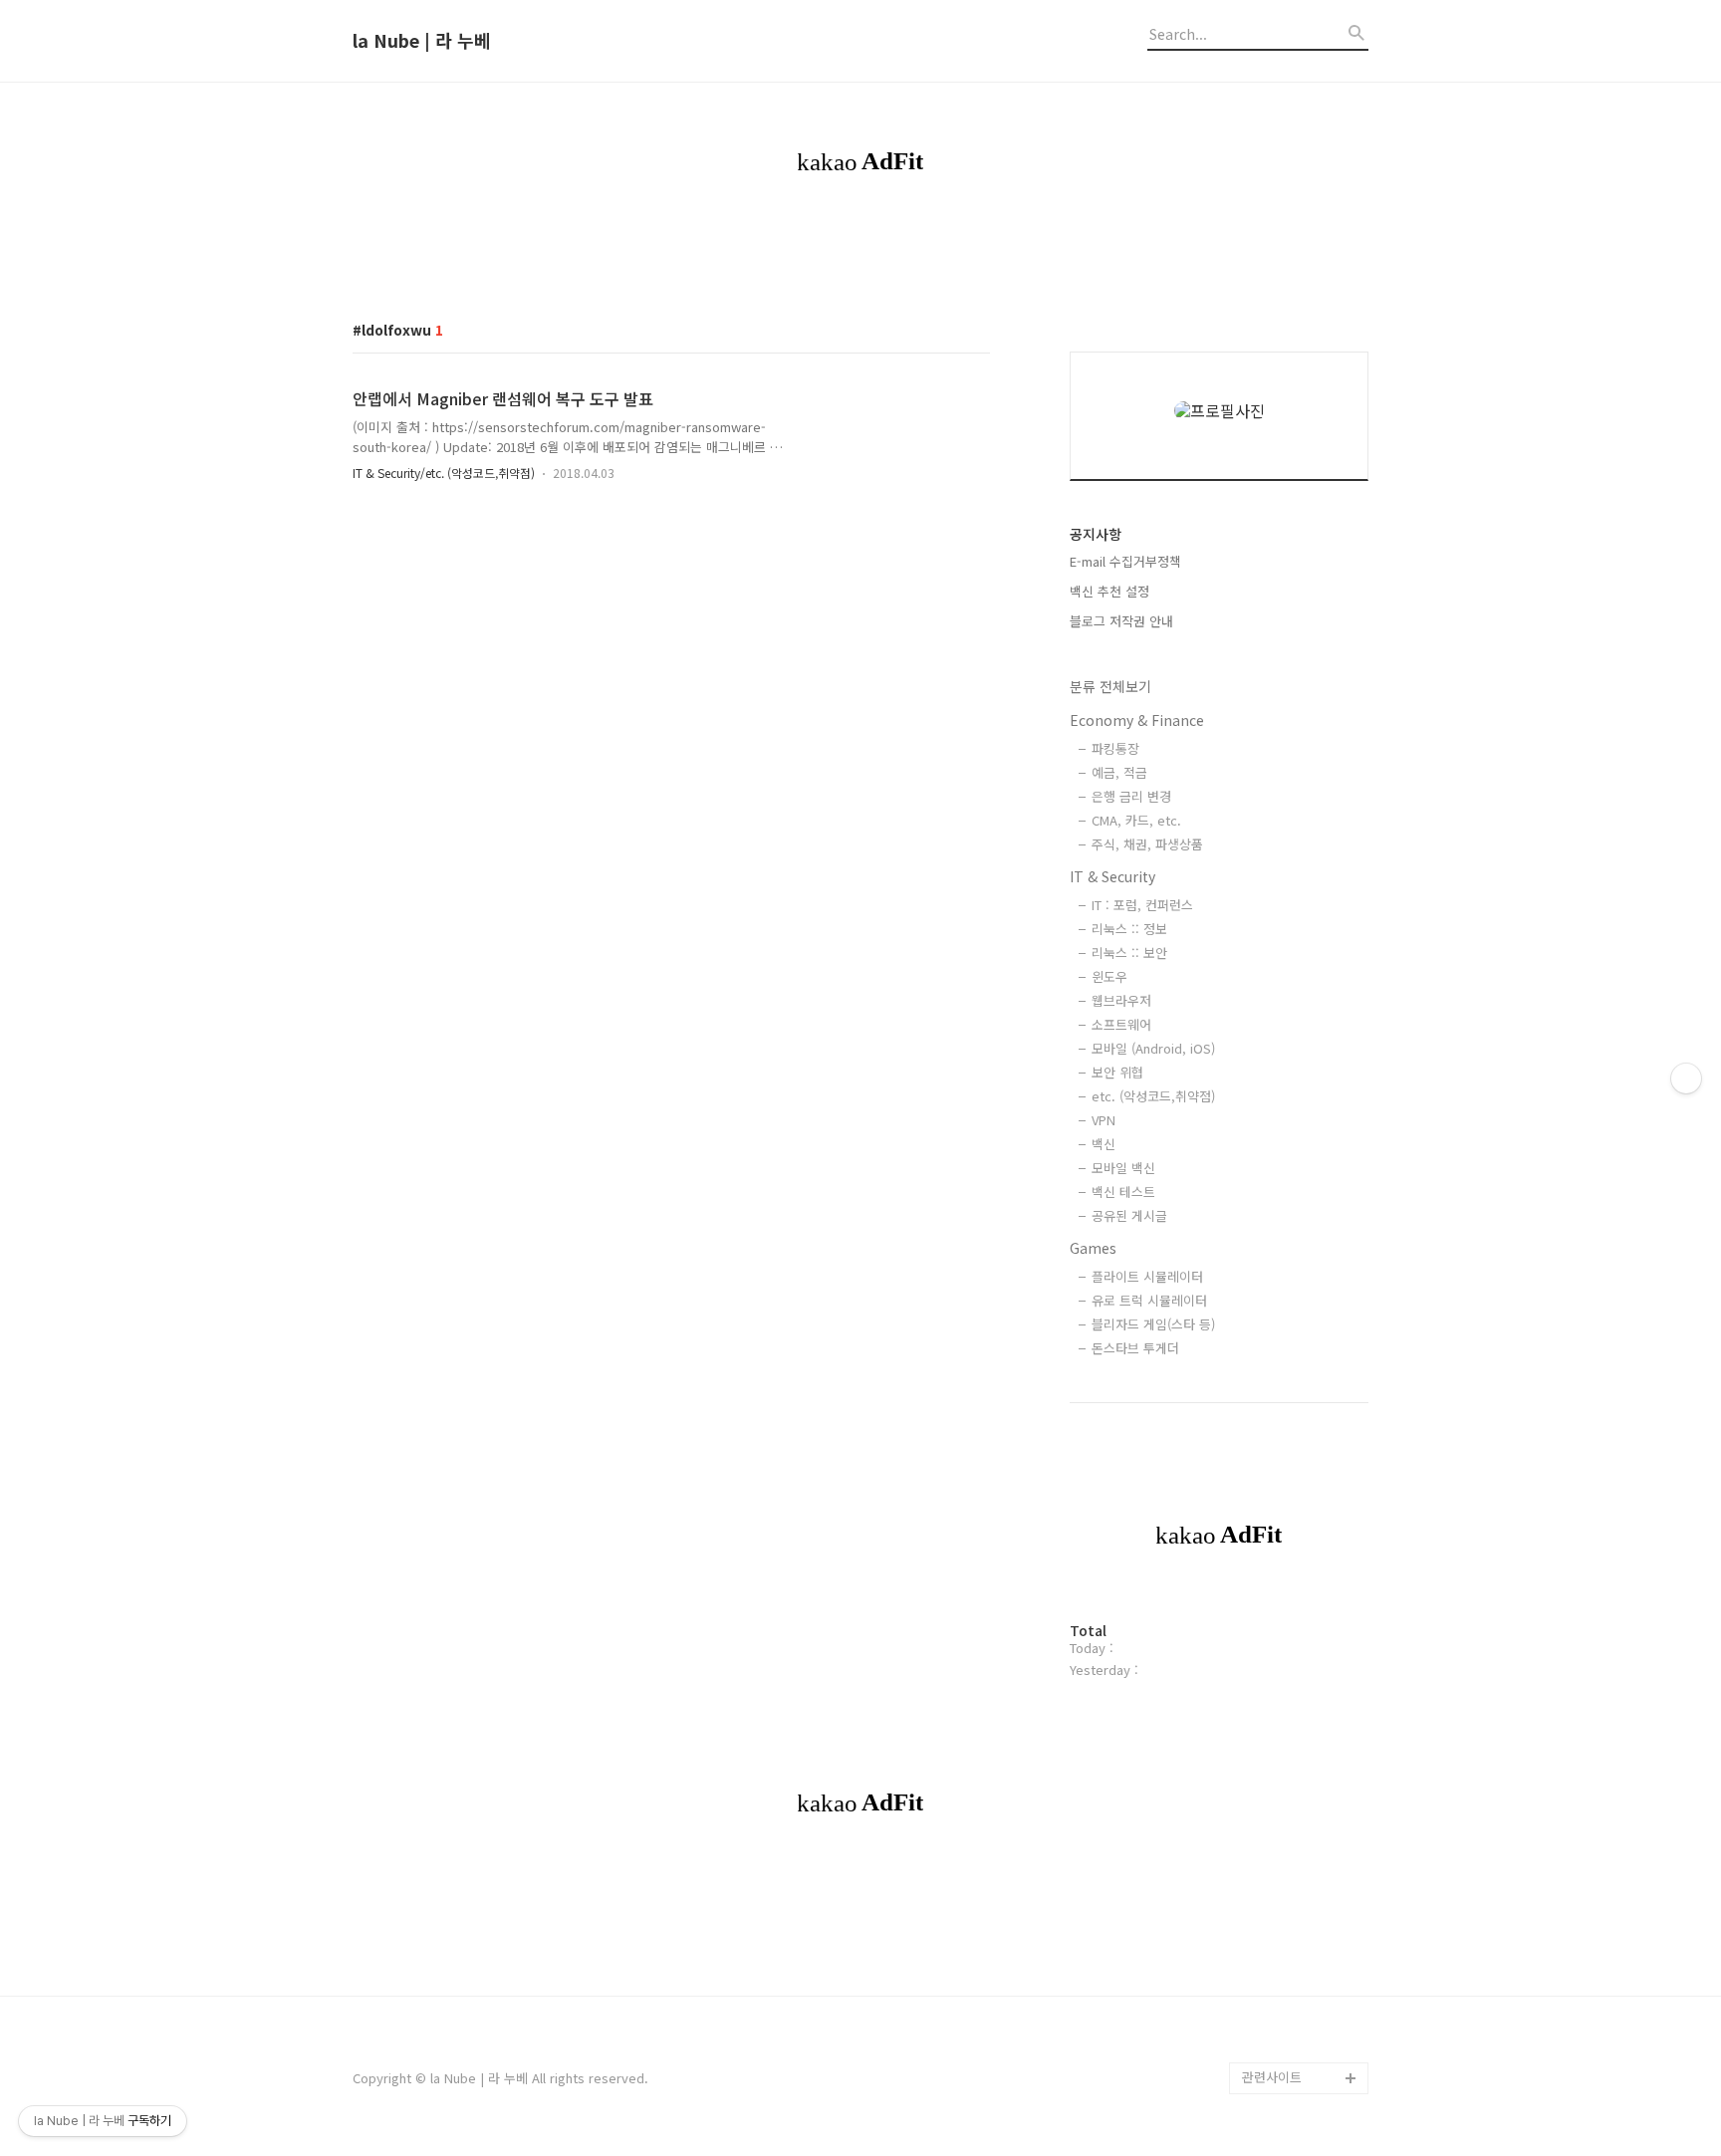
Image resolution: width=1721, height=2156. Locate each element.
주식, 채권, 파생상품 (1147, 844)
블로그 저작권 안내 (1121, 621)
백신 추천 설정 (1109, 591)
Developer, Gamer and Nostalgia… (1299, 1711)
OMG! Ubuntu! (1285, 1249)
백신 (1104, 1144)
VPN (1104, 1120)
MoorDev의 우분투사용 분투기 (1302, 1648)
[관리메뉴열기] (1686, 1078)
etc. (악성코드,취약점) (1153, 1096)
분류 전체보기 (1110, 686)
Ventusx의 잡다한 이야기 (1300, 1903)
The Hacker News (1296, 1281)
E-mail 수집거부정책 (1125, 561)
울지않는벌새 (1279, 1409)
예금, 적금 (1119, 772)
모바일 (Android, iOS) (1153, 1048)
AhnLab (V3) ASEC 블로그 (1303, 1488)
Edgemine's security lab (1305, 1775)
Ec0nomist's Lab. (1294, 1823)
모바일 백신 (1123, 1168)
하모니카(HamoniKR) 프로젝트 (1301, 1552)
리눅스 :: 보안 (1129, 953)
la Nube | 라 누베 (422, 41)
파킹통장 (1115, 748)
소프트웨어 (1121, 1024)
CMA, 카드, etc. (1136, 820)
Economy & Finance (1137, 720)
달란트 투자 (1275, 2046)
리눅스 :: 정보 (1129, 929)
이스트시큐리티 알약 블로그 (1299, 1361)
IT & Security (1112, 876)
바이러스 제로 (1281, 1186)
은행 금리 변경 (1131, 796)
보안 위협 (1117, 1072)
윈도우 (1109, 976)
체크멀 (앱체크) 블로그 (1305, 1440)
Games (1093, 1248)
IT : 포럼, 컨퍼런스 (1142, 905)
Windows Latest (1291, 1313)
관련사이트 (1272, 2077)
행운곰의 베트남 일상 (1301, 1855)
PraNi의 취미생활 (1291, 1600)
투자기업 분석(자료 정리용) (1303, 1966)
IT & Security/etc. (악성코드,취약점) (444, 473)
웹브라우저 (1121, 1000)
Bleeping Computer (1301, 1217)
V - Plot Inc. (1277, 2014)
